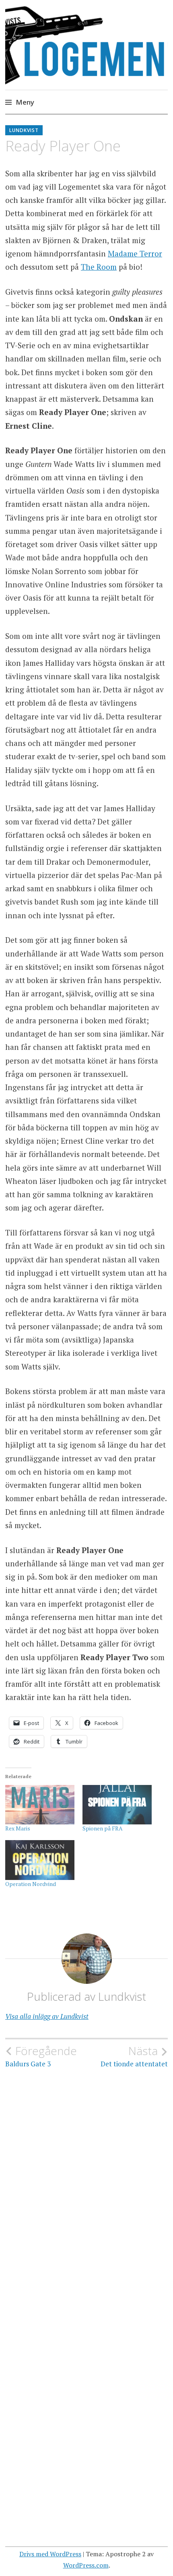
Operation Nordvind (31, 1884)
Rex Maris (18, 1828)
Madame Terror (135, 253)
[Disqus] (86, 2184)
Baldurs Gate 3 (41, 2056)
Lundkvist (24, 130)
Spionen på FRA (103, 1828)
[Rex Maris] (40, 1805)
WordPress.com (86, 2565)
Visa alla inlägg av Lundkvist (47, 2016)
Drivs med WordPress (50, 2554)
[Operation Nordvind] (40, 1860)
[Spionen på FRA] (117, 1805)
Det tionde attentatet (134, 2056)
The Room (99, 267)
